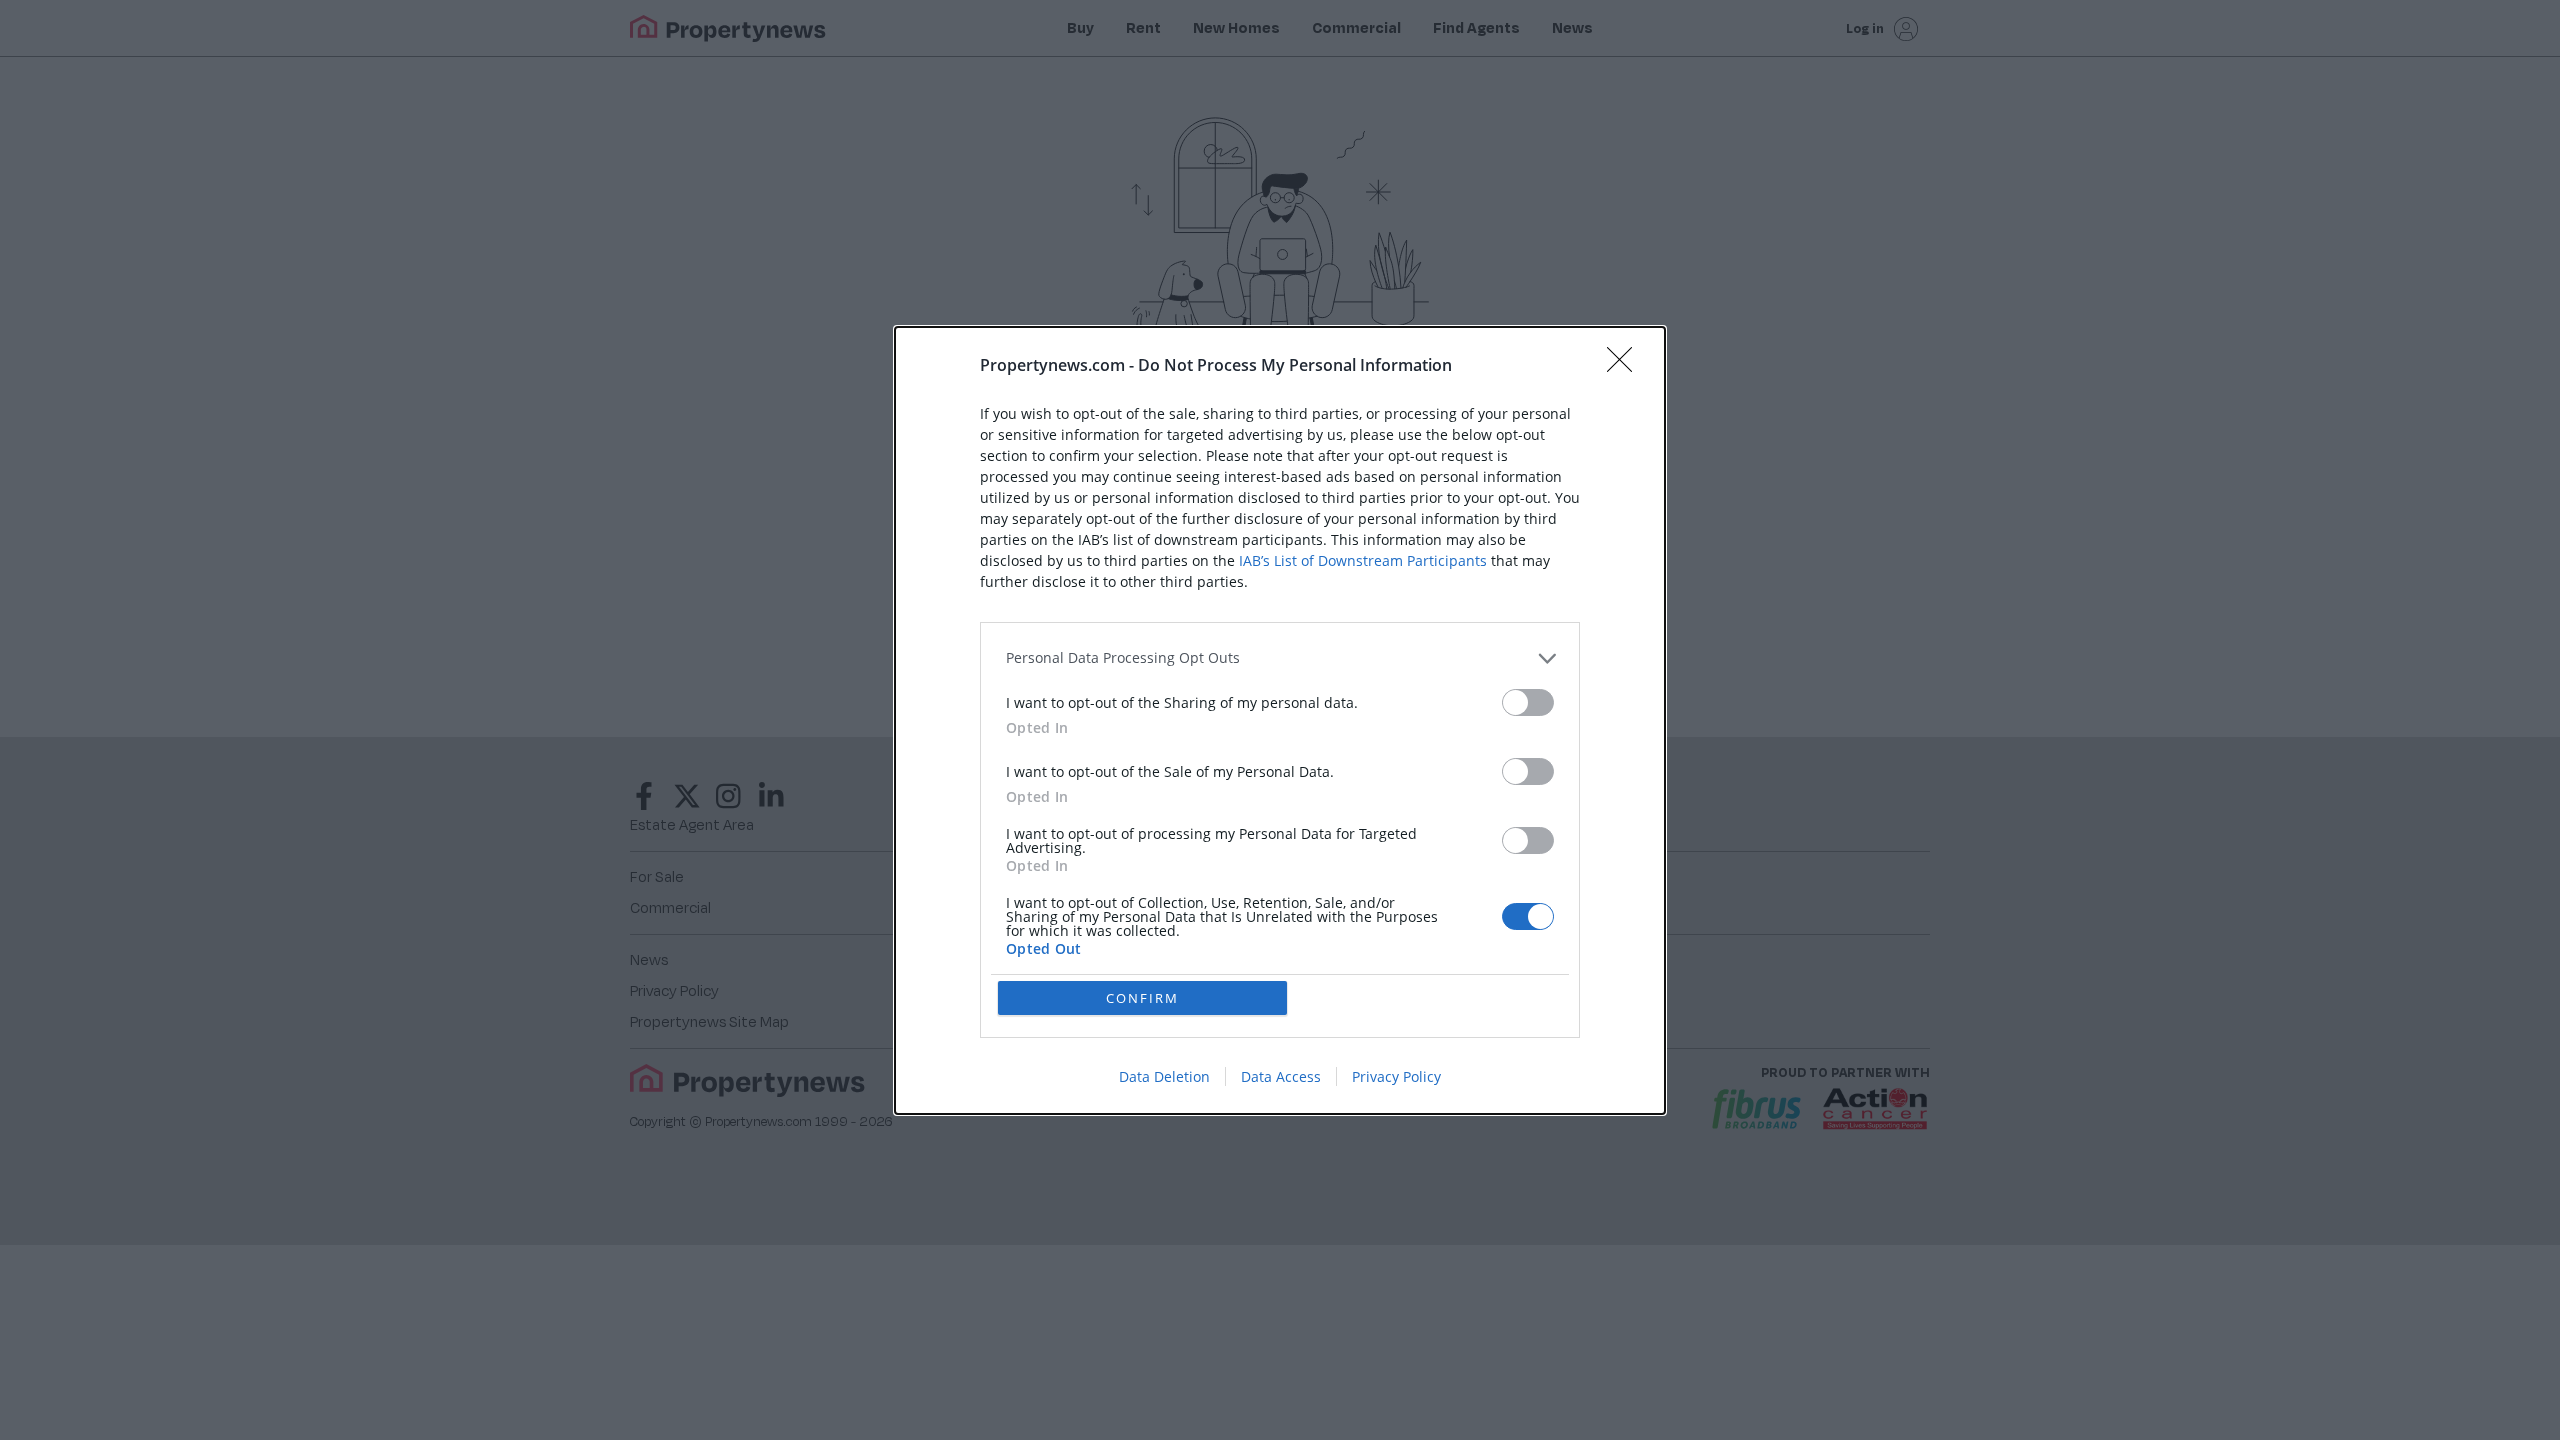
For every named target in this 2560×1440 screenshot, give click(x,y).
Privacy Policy (1396, 1076)
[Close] (1626, 366)
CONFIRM (1142, 998)
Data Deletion (1164, 1076)
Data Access (1281, 1076)
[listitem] (1280, 658)
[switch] (1528, 702)
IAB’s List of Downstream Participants (1363, 560)
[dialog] (1280, 720)
